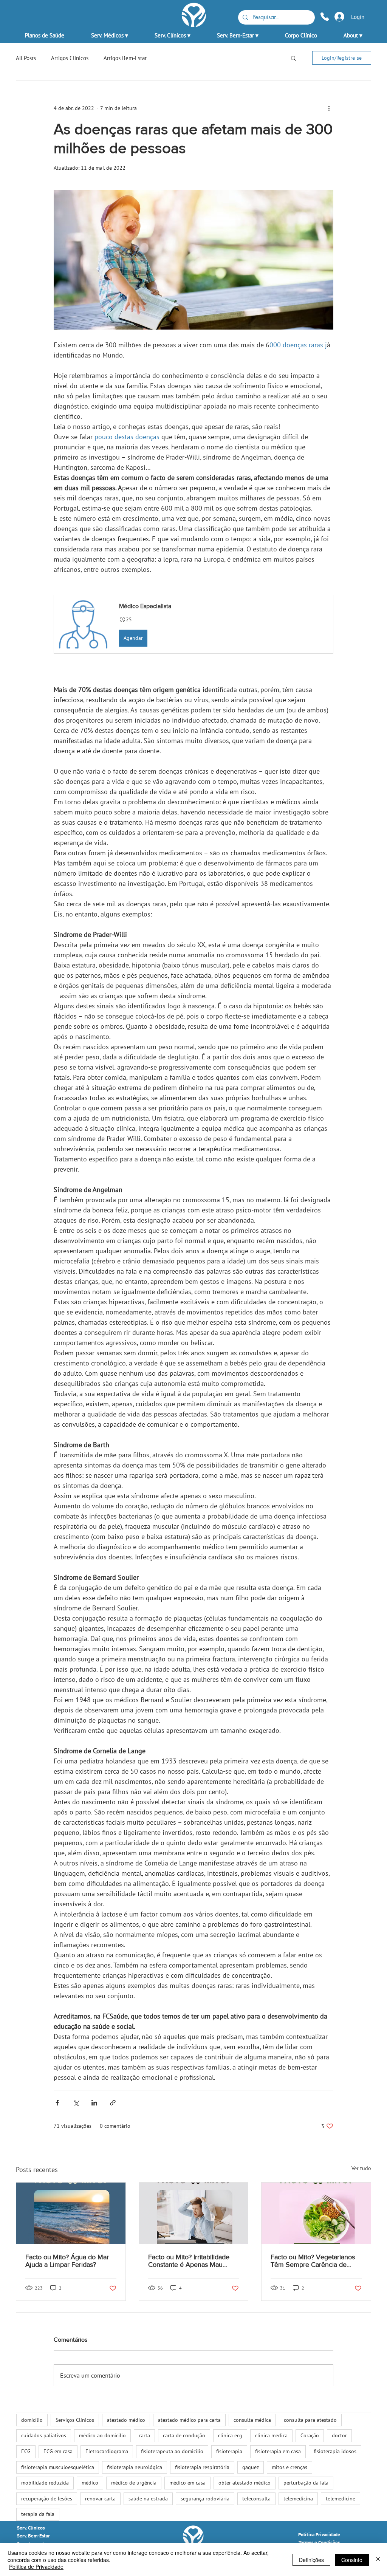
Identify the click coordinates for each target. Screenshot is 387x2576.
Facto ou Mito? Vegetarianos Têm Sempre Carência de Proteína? (313, 2261)
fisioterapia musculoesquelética (58, 2467)
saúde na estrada (148, 2499)
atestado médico (126, 2420)
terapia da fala (38, 2514)
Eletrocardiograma (107, 2451)
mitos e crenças (289, 2467)
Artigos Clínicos (70, 58)
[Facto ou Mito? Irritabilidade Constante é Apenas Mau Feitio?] (194, 2213)
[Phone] (325, 16)
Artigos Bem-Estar (125, 58)
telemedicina (298, 2499)
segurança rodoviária (205, 2499)
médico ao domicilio (102, 2435)
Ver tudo (361, 2168)
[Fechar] (378, 2560)
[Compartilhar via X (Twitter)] (76, 2103)
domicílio (32, 2420)
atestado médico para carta (189, 2420)
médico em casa (187, 2483)
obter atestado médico (245, 2483)
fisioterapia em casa (278, 2451)
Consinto (352, 2560)
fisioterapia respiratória (202, 2467)
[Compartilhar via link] (113, 2103)
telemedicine (341, 2499)
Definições (311, 2560)
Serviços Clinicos (75, 2420)
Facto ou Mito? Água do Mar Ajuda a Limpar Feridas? (67, 2261)
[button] (109, 32)
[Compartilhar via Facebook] (57, 2103)
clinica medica (271, 2435)
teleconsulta (256, 2499)
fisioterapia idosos (335, 2451)
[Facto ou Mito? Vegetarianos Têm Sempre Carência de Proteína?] (316, 2213)
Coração (310, 2435)
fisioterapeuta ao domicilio (172, 2451)
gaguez (251, 2467)
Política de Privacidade (36, 2567)
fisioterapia (229, 2451)
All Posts (26, 58)
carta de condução (184, 2435)
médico (90, 2483)
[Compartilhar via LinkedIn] (94, 2103)
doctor (339, 2435)
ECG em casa (58, 2451)
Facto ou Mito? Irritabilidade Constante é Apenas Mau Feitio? (189, 2261)
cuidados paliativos (44, 2435)
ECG (26, 2451)
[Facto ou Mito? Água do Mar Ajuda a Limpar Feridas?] (71, 2213)
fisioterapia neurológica (135, 2467)
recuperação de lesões (47, 2499)
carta (144, 2435)
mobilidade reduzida (45, 2483)
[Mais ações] (329, 108)
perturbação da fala (306, 2483)
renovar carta (100, 2499)
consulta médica (252, 2420)
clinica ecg (230, 2435)
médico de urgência (134, 2483)
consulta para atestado (310, 2420)
